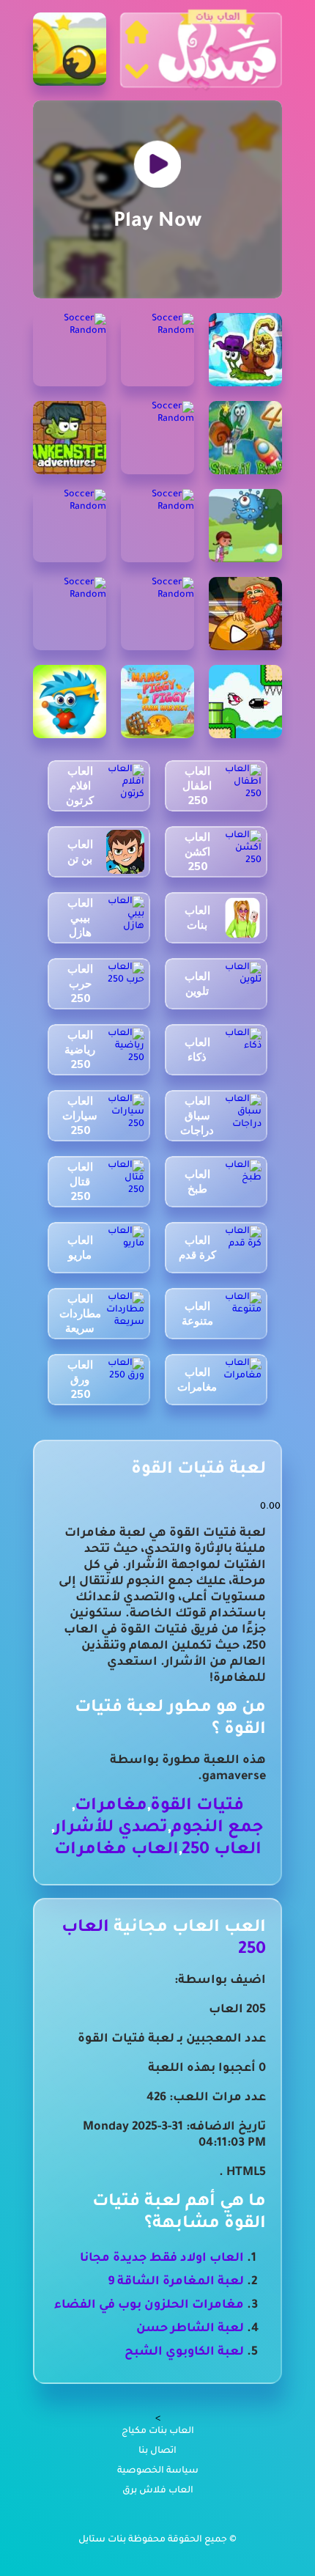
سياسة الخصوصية (158, 2471)
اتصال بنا (157, 2451)
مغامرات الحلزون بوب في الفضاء (149, 2305)
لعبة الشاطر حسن (190, 2329)
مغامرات (111, 1807)
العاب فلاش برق (158, 2491)
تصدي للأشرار (111, 1829)
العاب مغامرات (116, 1851)
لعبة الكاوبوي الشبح (184, 2352)
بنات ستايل (103, 2540)
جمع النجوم (217, 1829)
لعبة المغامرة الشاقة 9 (176, 2282)
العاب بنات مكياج (158, 2432)
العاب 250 (222, 1851)
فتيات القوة (197, 1807)
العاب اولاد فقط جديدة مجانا (162, 2259)
